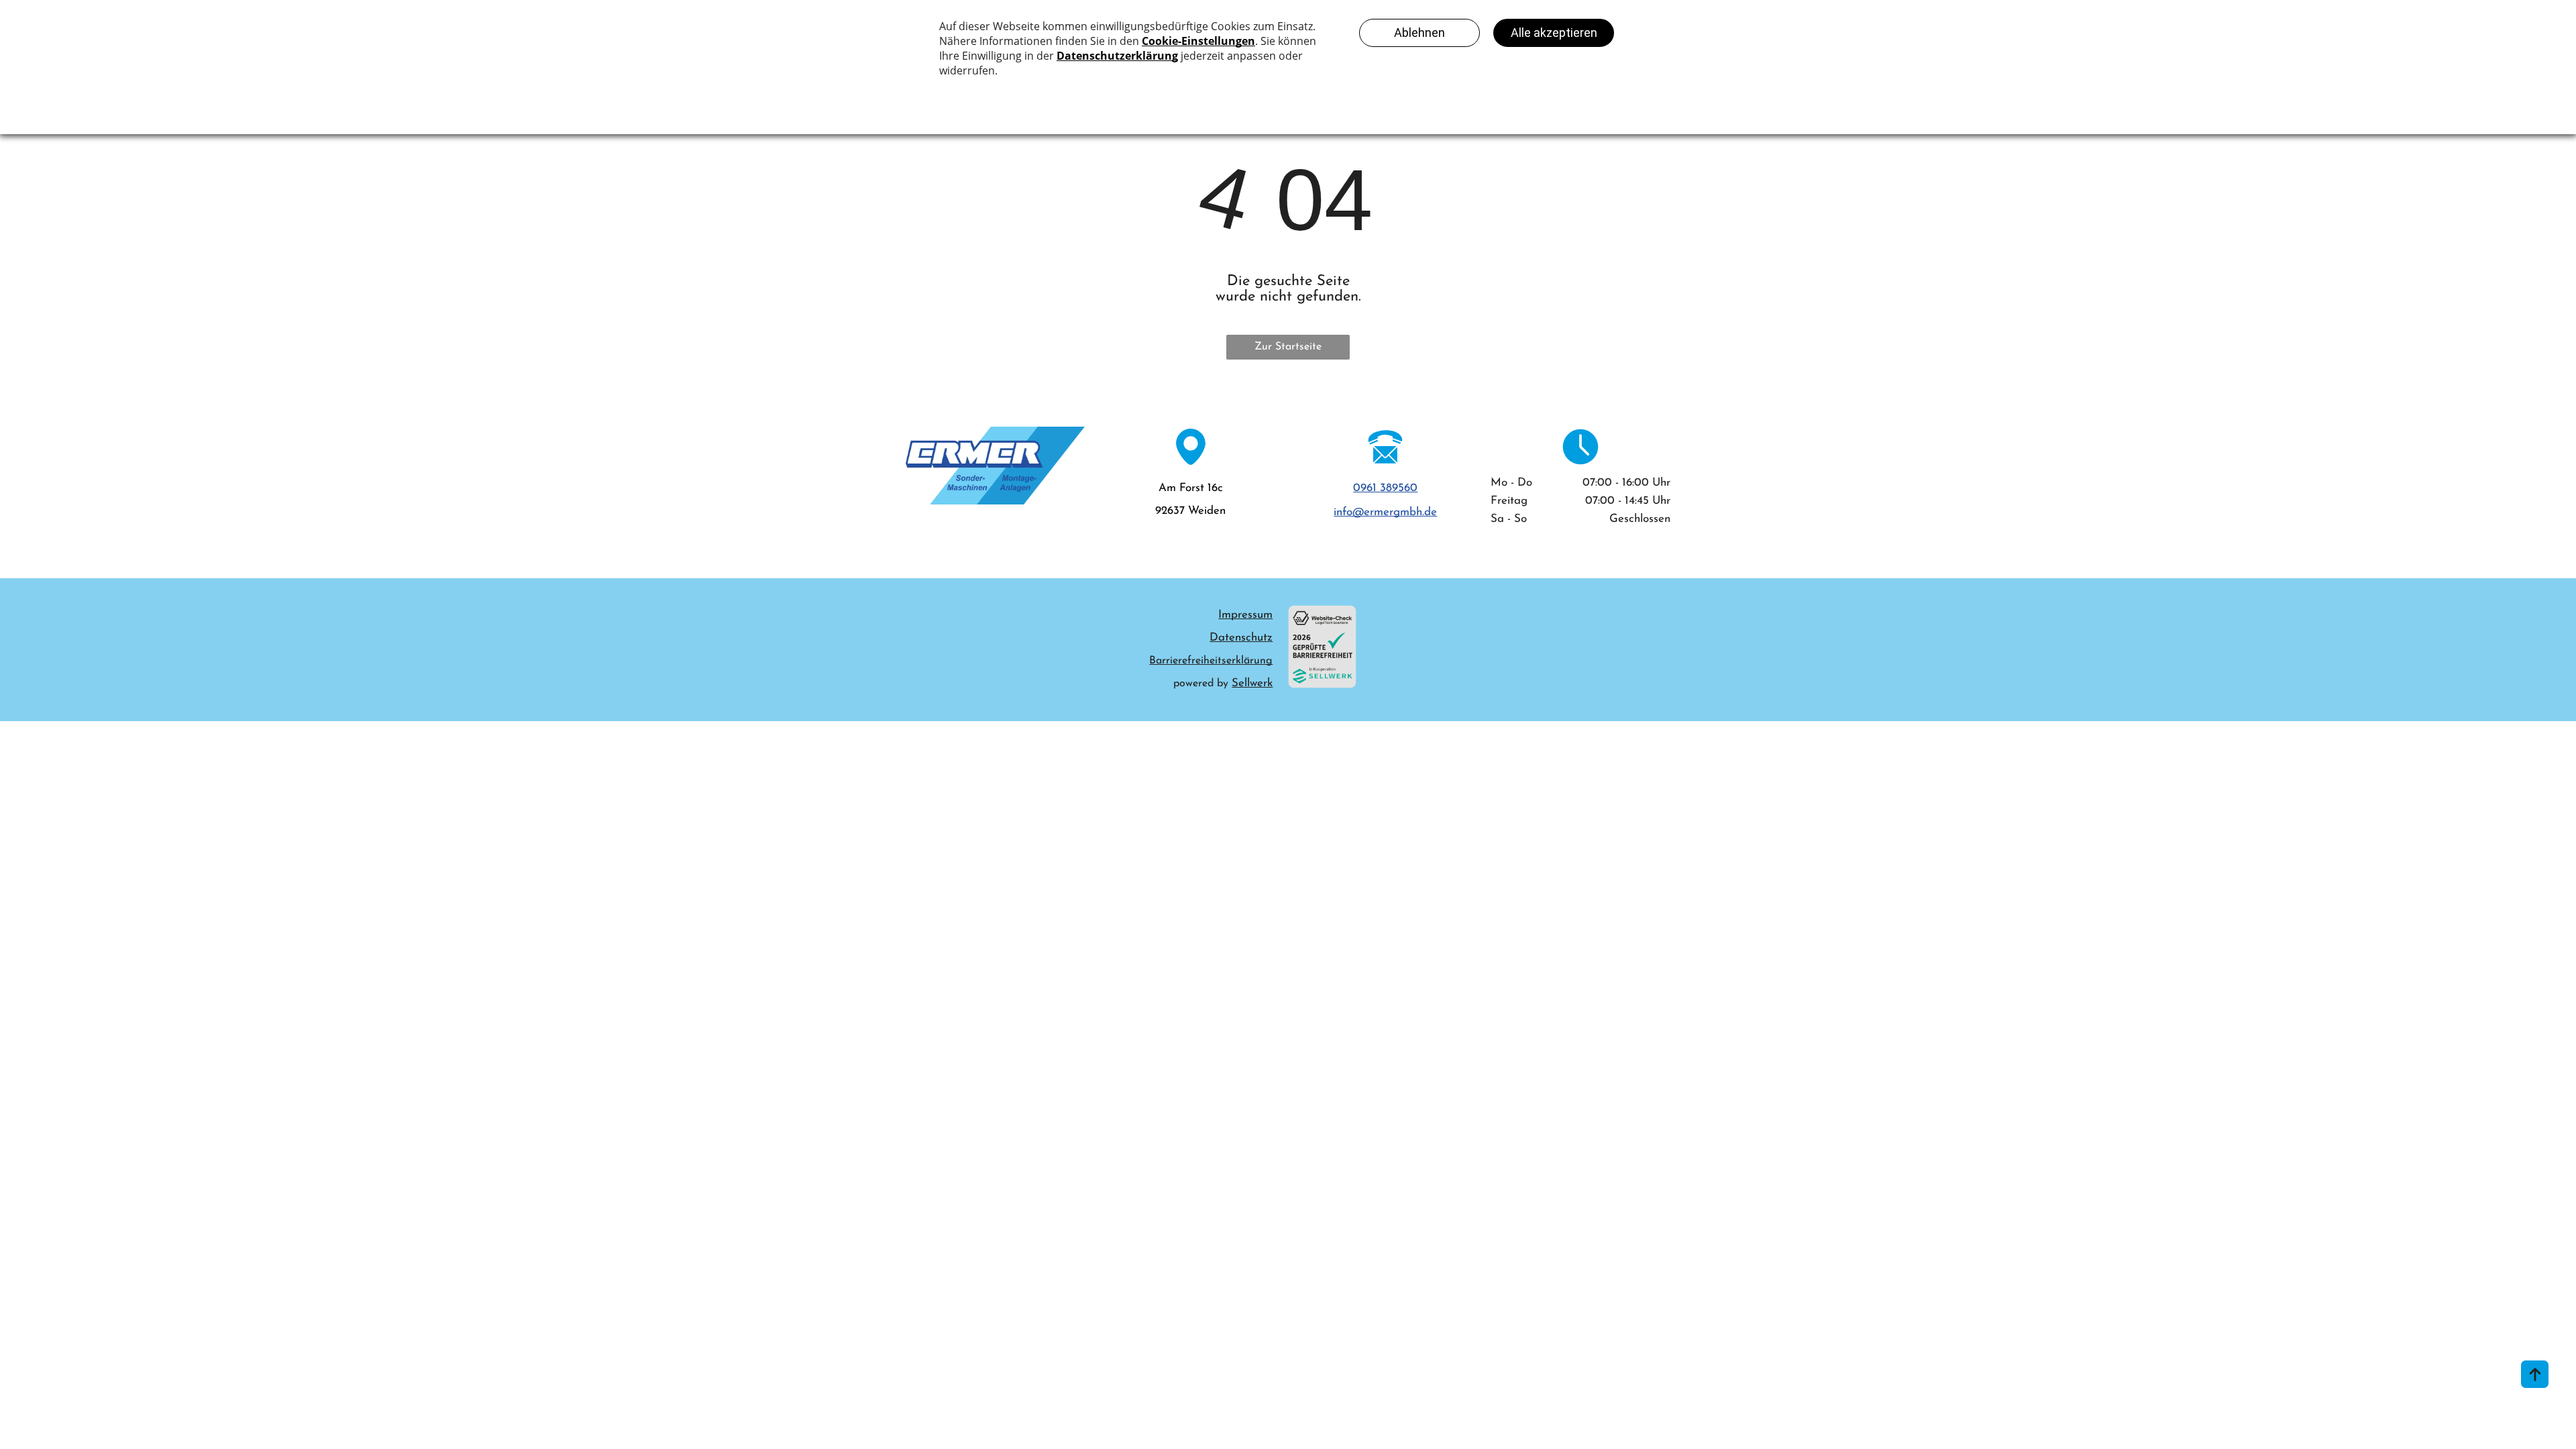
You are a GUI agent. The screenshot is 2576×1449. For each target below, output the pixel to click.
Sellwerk (1252, 683)
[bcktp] (2535, 1374)
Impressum (1245, 615)
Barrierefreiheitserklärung (1211, 661)
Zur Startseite (1288, 347)
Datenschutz (1241, 638)
